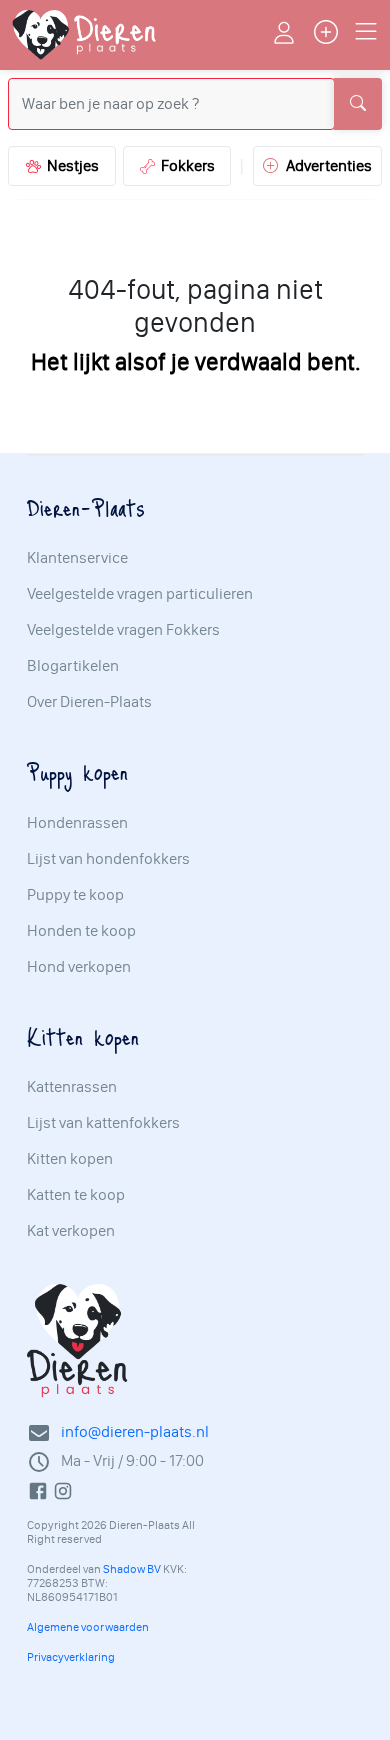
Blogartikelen (73, 666)
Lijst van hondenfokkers (108, 859)
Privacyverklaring (71, 1657)
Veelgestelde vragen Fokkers (123, 630)
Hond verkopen (79, 967)
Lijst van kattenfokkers (103, 1123)
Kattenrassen (72, 1087)
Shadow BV (132, 1569)
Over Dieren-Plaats (89, 702)
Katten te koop (76, 1195)
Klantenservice (77, 558)
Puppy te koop (75, 895)
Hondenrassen (77, 823)
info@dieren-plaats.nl (135, 1431)
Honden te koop (81, 931)
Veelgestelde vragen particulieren (140, 594)
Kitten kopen (70, 1159)
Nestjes (70, 165)
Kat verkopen (71, 1231)
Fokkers (185, 165)
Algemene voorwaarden (88, 1627)
